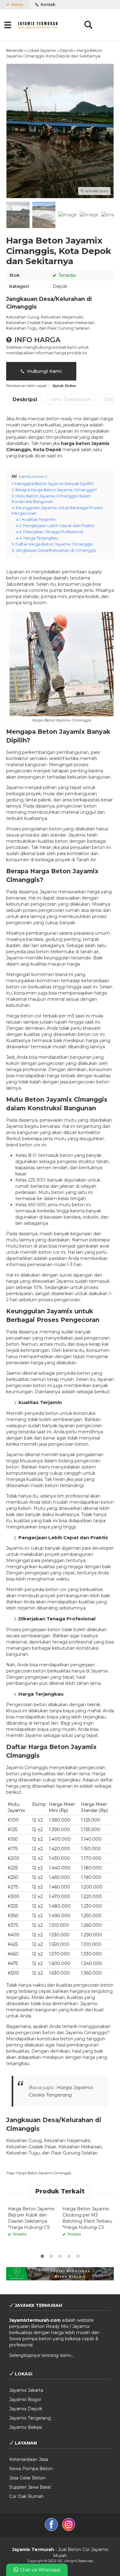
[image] (38, 24)
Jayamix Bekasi (26, 2427)
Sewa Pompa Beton (31, 2469)
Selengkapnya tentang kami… (42, 2355)
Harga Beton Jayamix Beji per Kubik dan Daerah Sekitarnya (31, 2215)
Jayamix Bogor (25, 2399)
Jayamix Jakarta (26, 2390)
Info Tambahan (71, 399)
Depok (60, 286)
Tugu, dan (37, 328)
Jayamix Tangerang (30, 2418)
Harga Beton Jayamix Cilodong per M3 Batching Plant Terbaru (87, 2215)
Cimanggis (18, 450)
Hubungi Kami (44, 371)
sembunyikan (33, 476)
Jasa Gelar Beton (27, 2478)
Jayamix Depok (26, 2409)
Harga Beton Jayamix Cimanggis (43, 2173)
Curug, (34, 317)
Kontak (48, 4)
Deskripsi (25, 399)
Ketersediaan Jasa (29, 2459)
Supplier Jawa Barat (30, 2487)
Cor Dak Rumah (26, 2496)
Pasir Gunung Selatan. (69, 328)
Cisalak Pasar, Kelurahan (51, 323)
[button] (8, 25)
